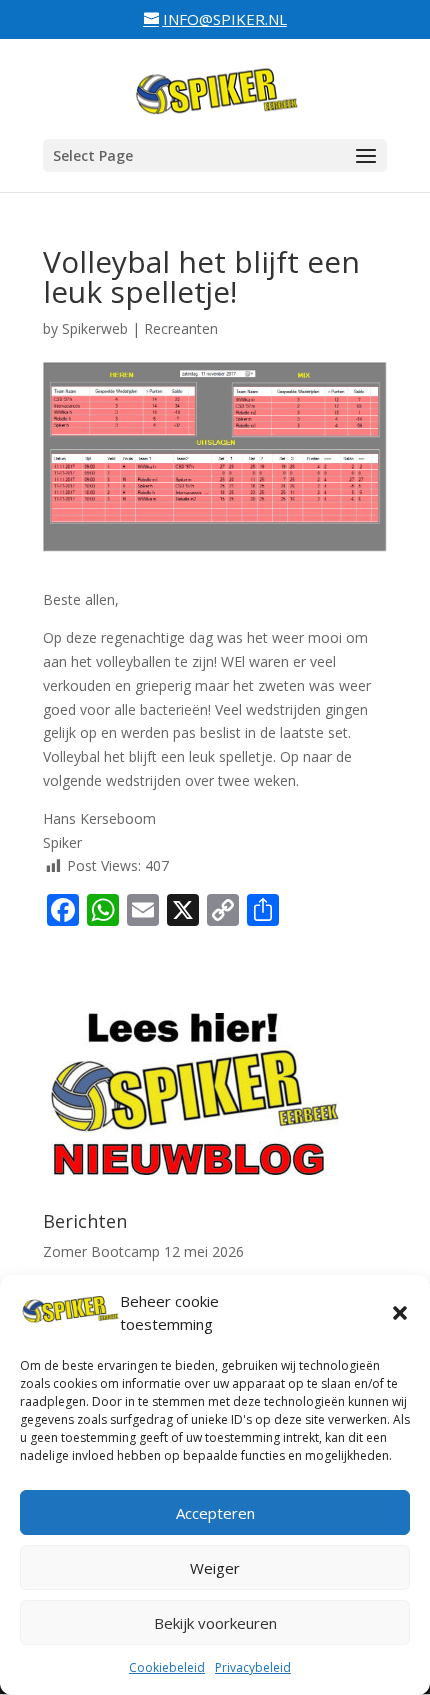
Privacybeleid (253, 1667)
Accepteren (215, 1513)
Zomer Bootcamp (101, 1251)
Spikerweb (95, 328)
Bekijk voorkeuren (215, 1623)
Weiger (215, 1568)
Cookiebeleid (167, 1667)
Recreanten (181, 328)
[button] (400, 1313)
